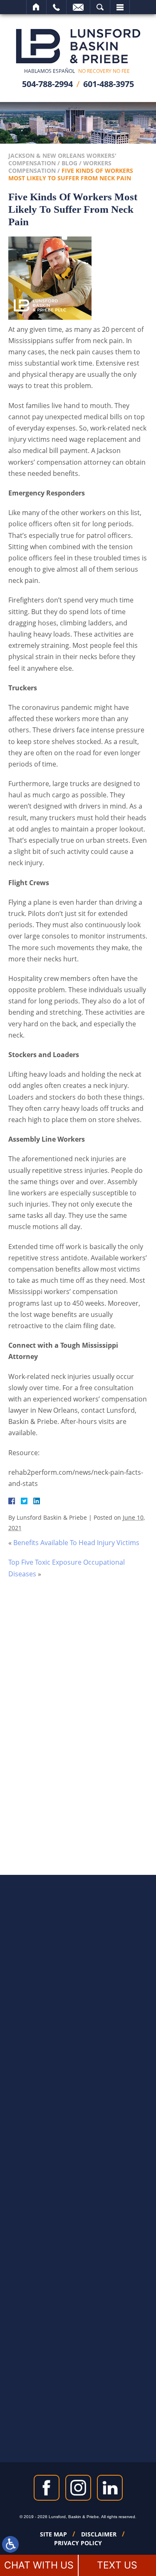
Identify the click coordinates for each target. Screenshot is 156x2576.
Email (78, 7)
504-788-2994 (47, 84)
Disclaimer (99, 2534)
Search (100, 7)
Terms (101, 1776)
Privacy (85, 1776)
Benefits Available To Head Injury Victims (76, 1543)
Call (56, 7)
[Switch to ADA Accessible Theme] (10, 2544)
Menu (120, 7)
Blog (69, 163)
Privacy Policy (78, 2543)
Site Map (53, 2534)
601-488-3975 (109, 84)
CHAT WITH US (39, 2565)
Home (36, 7)
